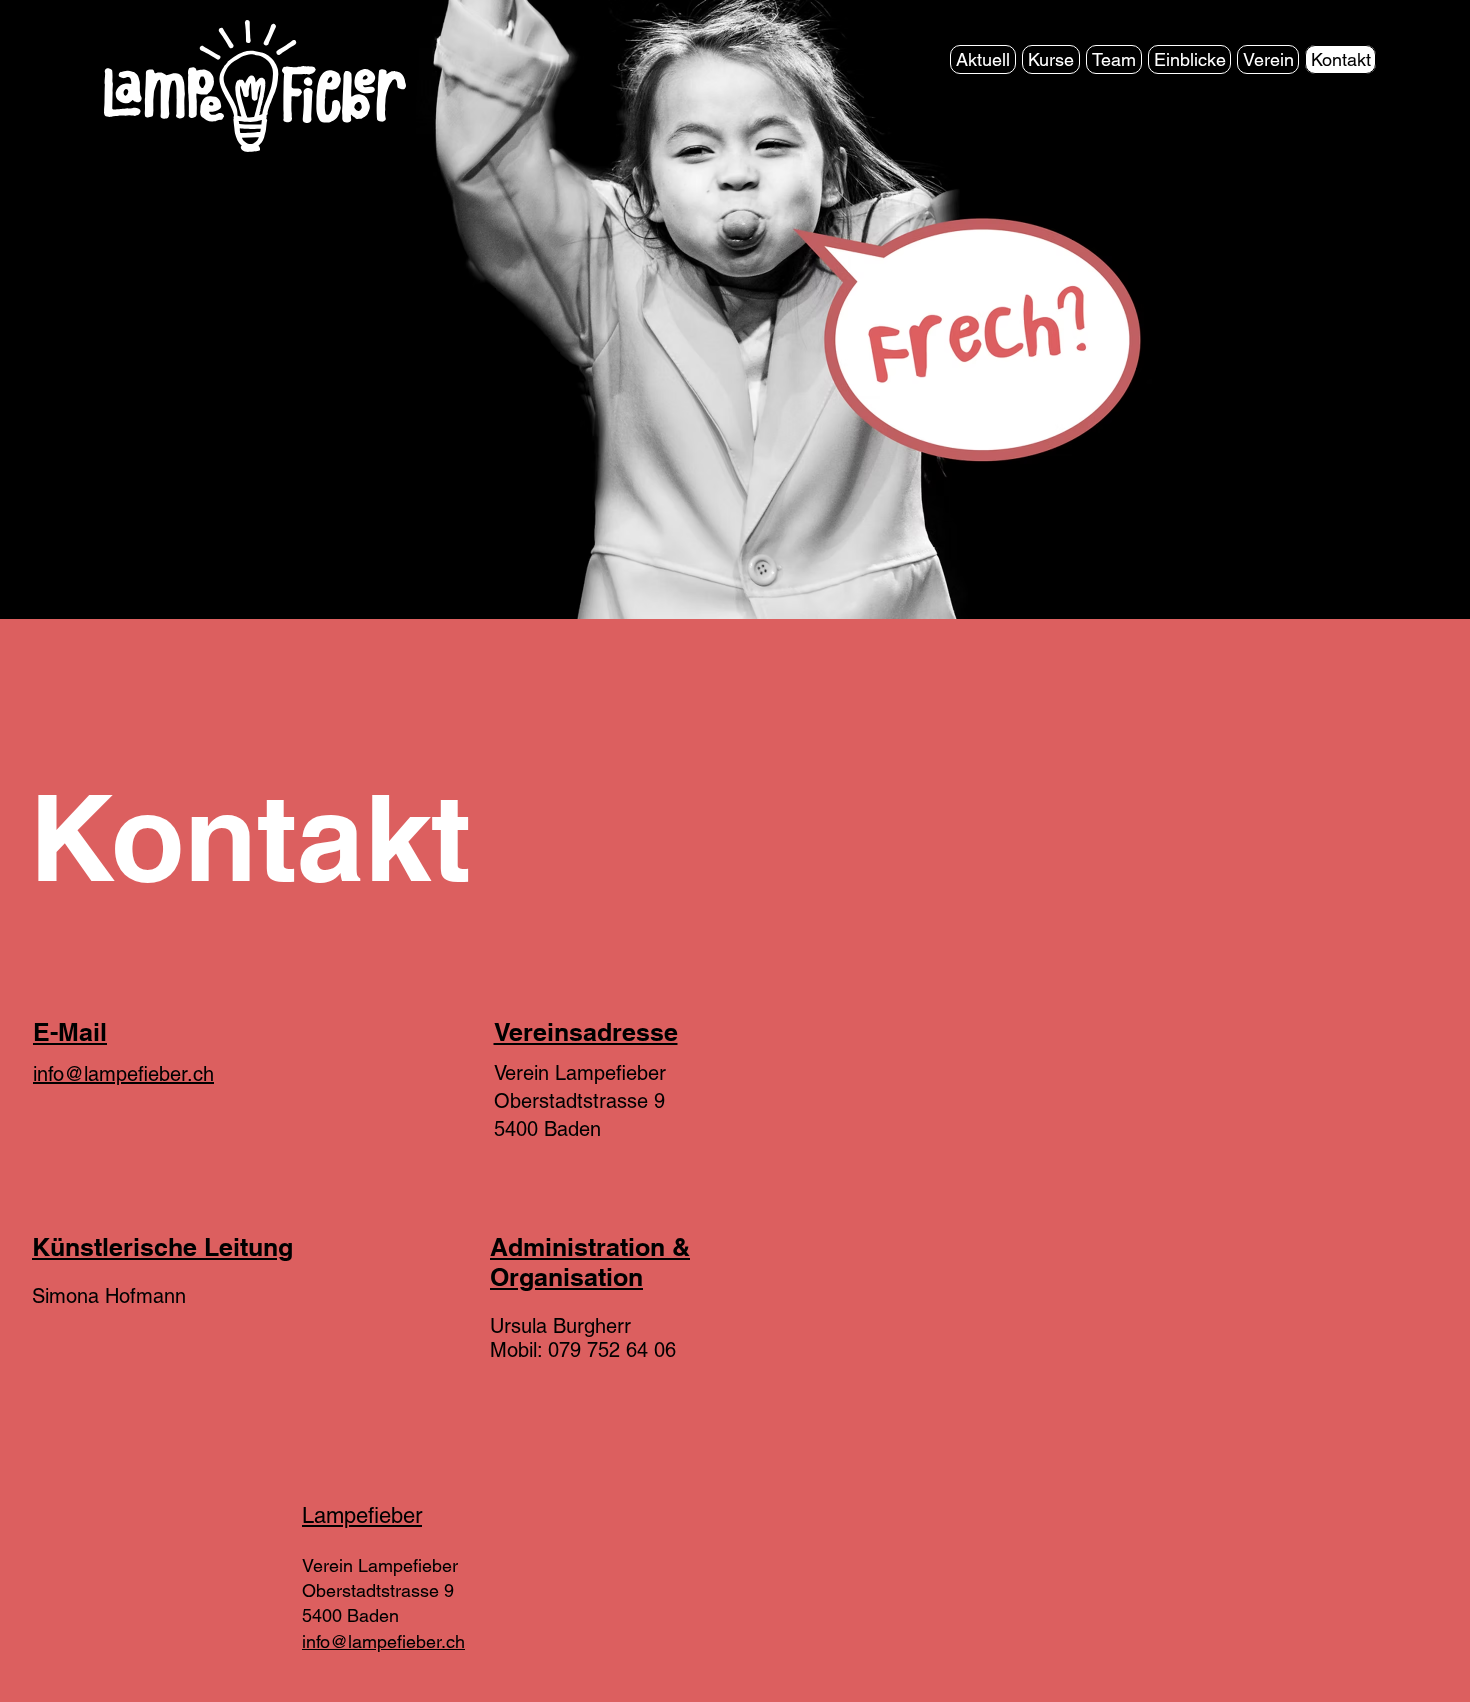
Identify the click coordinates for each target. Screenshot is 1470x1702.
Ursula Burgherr (560, 1326)
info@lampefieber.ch (123, 1074)
